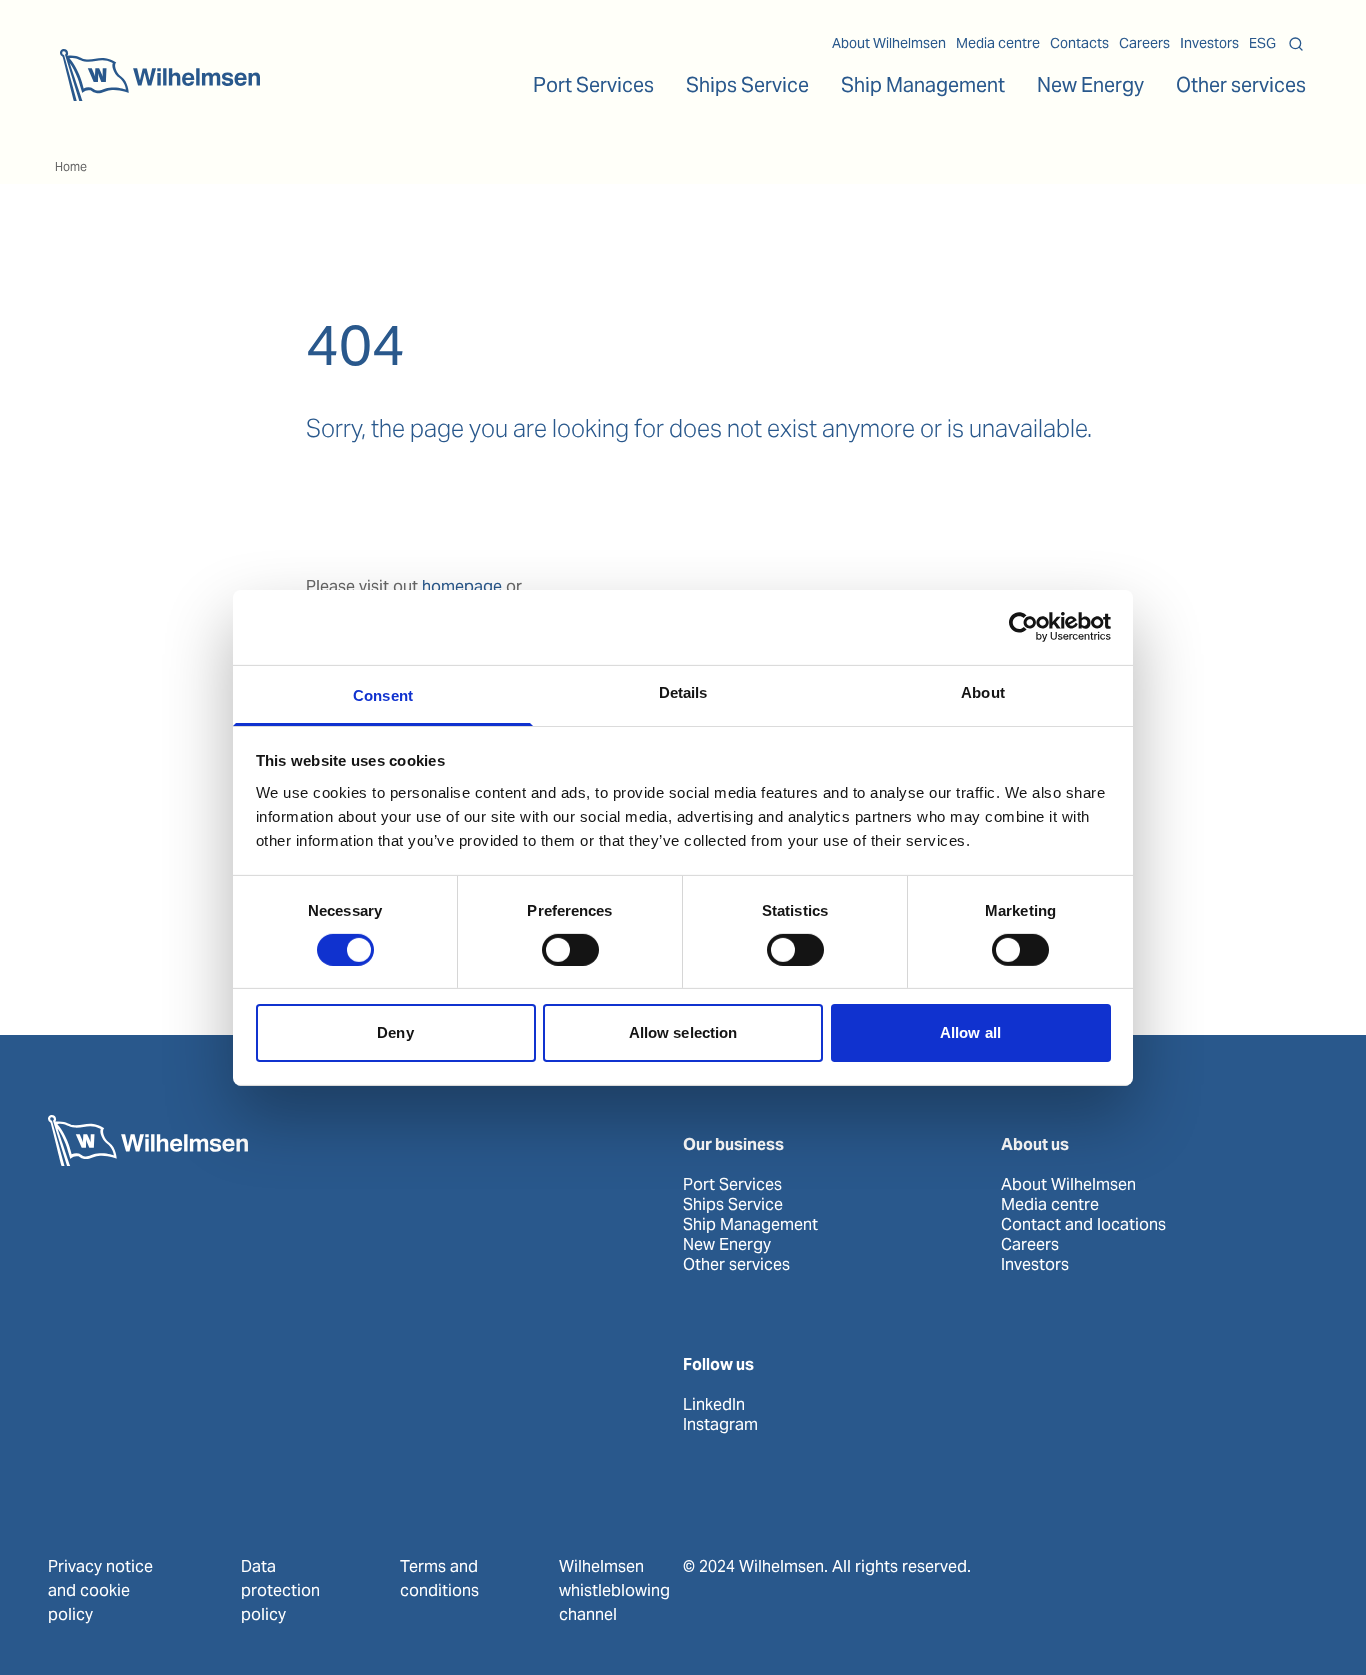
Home (71, 166)
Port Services (732, 1185)
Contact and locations (1083, 1225)
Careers (1144, 43)
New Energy (1090, 85)
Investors (1209, 43)
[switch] (570, 950)
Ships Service (733, 1205)
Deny (395, 1032)
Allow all (970, 1032)
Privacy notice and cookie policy (100, 1590)
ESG (1262, 43)
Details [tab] (683, 691)
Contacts (1079, 43)
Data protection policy (280, 1590)
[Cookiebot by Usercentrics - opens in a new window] (1023, 627)
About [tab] (983, 691)
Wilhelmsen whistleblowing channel (614, 1590)
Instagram (720, 1425)
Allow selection (683, 1032)
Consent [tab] (383, 694)
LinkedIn (714, 1405)
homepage (462, 586)
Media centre (998, 43)
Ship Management (750, 1225)
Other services (736, 1265)
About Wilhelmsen (889, 43)
